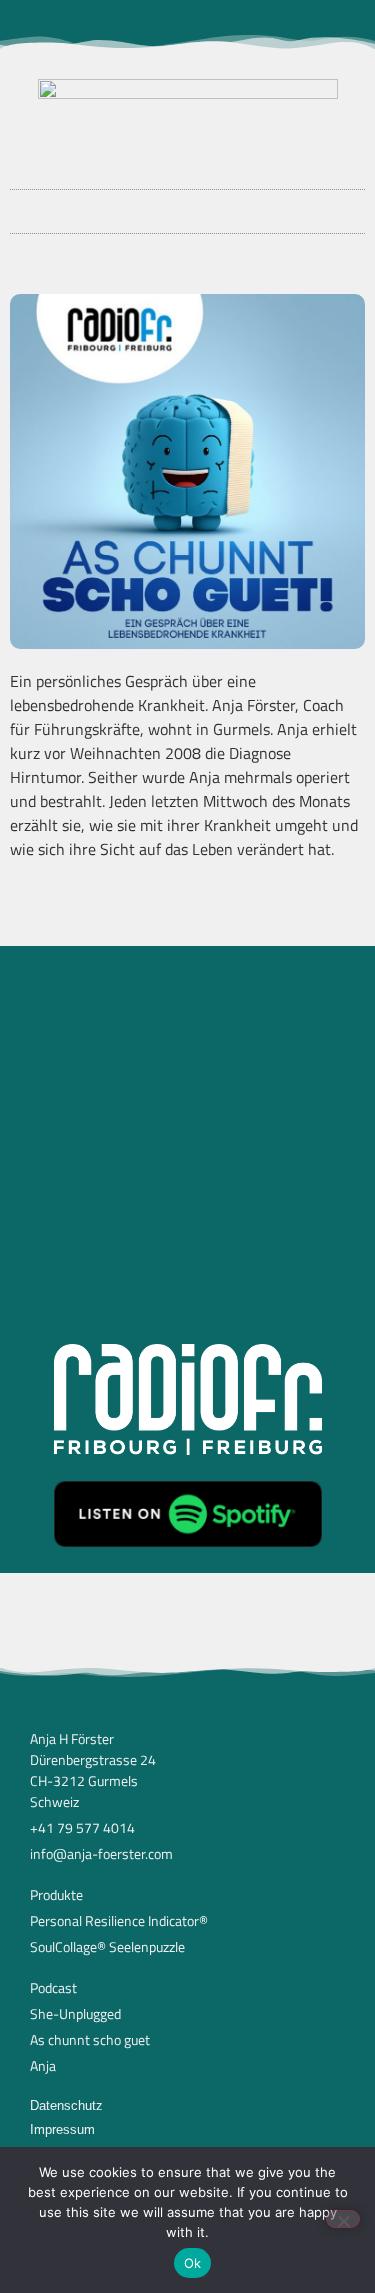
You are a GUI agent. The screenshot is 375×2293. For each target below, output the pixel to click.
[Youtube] (188, 25)
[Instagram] (155, 25)
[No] (343, 2219)
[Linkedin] (221, 25)
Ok (193, 2263)
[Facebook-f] (122, 25)
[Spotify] (254, 25)
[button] (188, 206)
